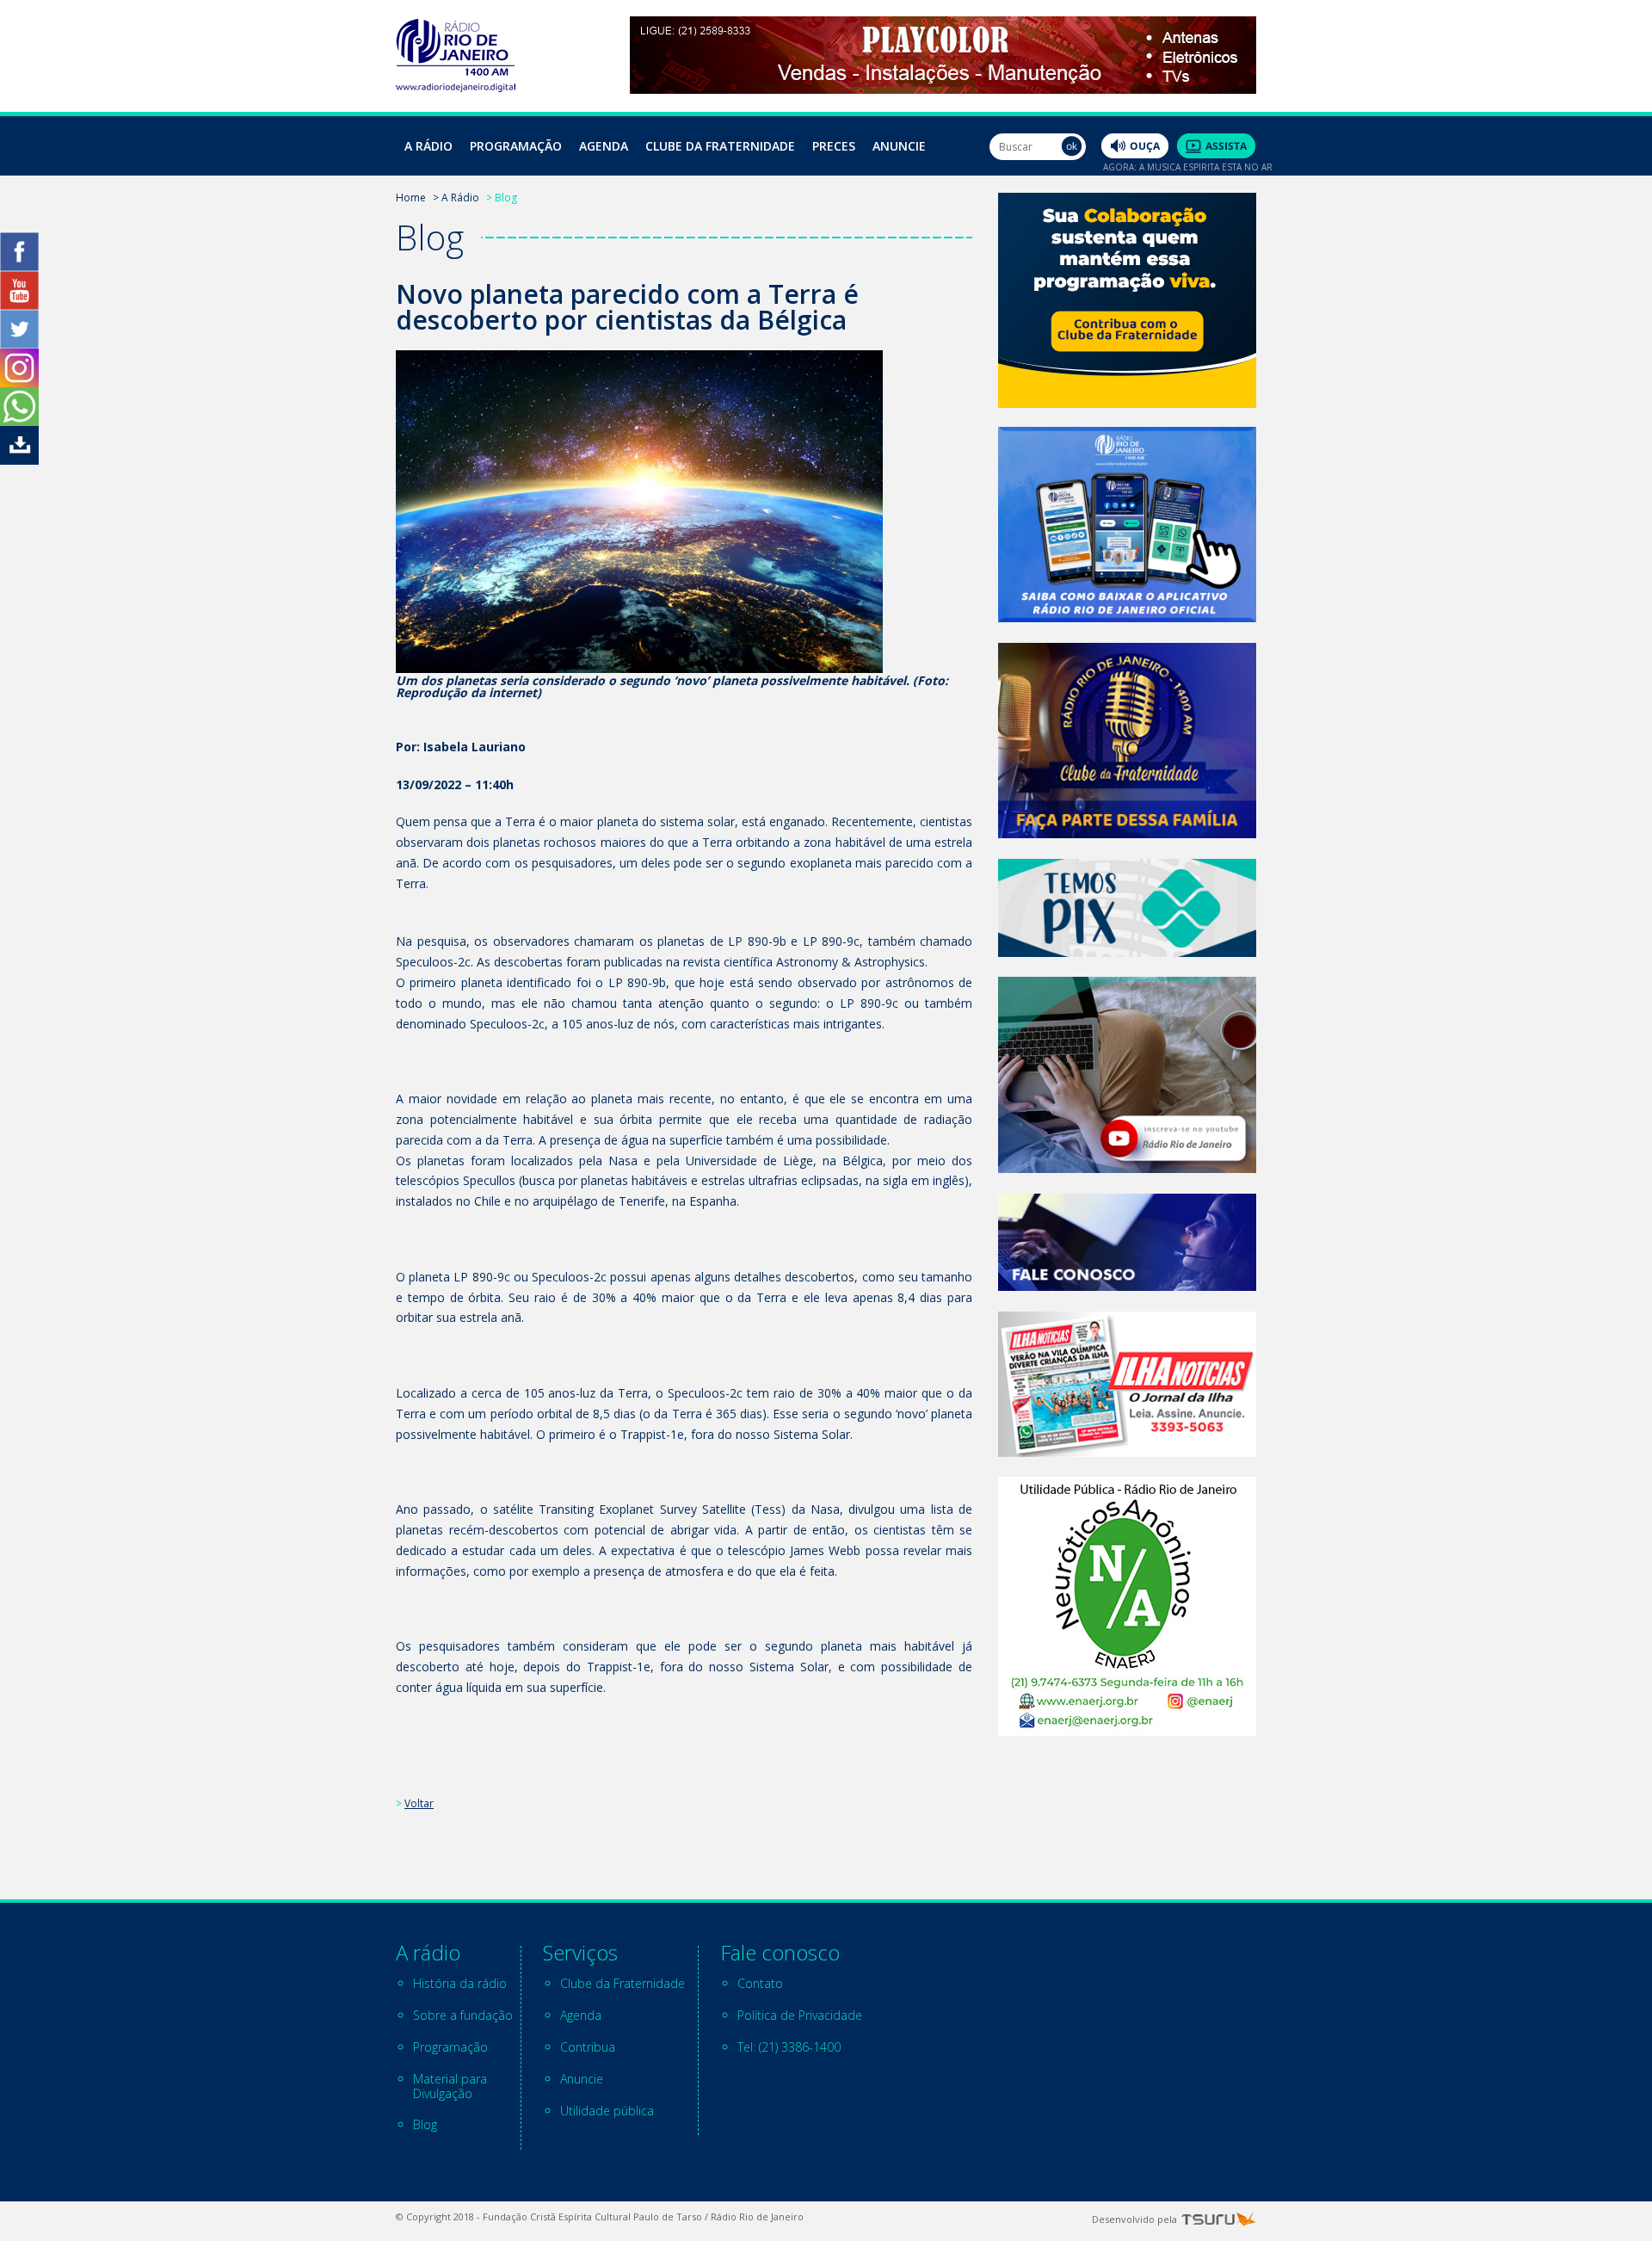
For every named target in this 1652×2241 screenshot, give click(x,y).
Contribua (588, 2047)
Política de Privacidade (800, 2015)
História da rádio (460, 1983)
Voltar (419, 1803)
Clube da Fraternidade (720, 146)
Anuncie (899, 146)
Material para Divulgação (450, 2086)
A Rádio (428, 146)
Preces (834, 146)
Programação (516, 146)
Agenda (604, 146)
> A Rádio (456, 198)
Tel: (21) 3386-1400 (789, 2047)
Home (411, 198)
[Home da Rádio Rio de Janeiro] (456, 87)
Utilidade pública (607, 2111)
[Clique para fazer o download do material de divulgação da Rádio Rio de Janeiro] (19, 460)
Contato (760, 1983)
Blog (425, 2124)
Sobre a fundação (463, 2015)
